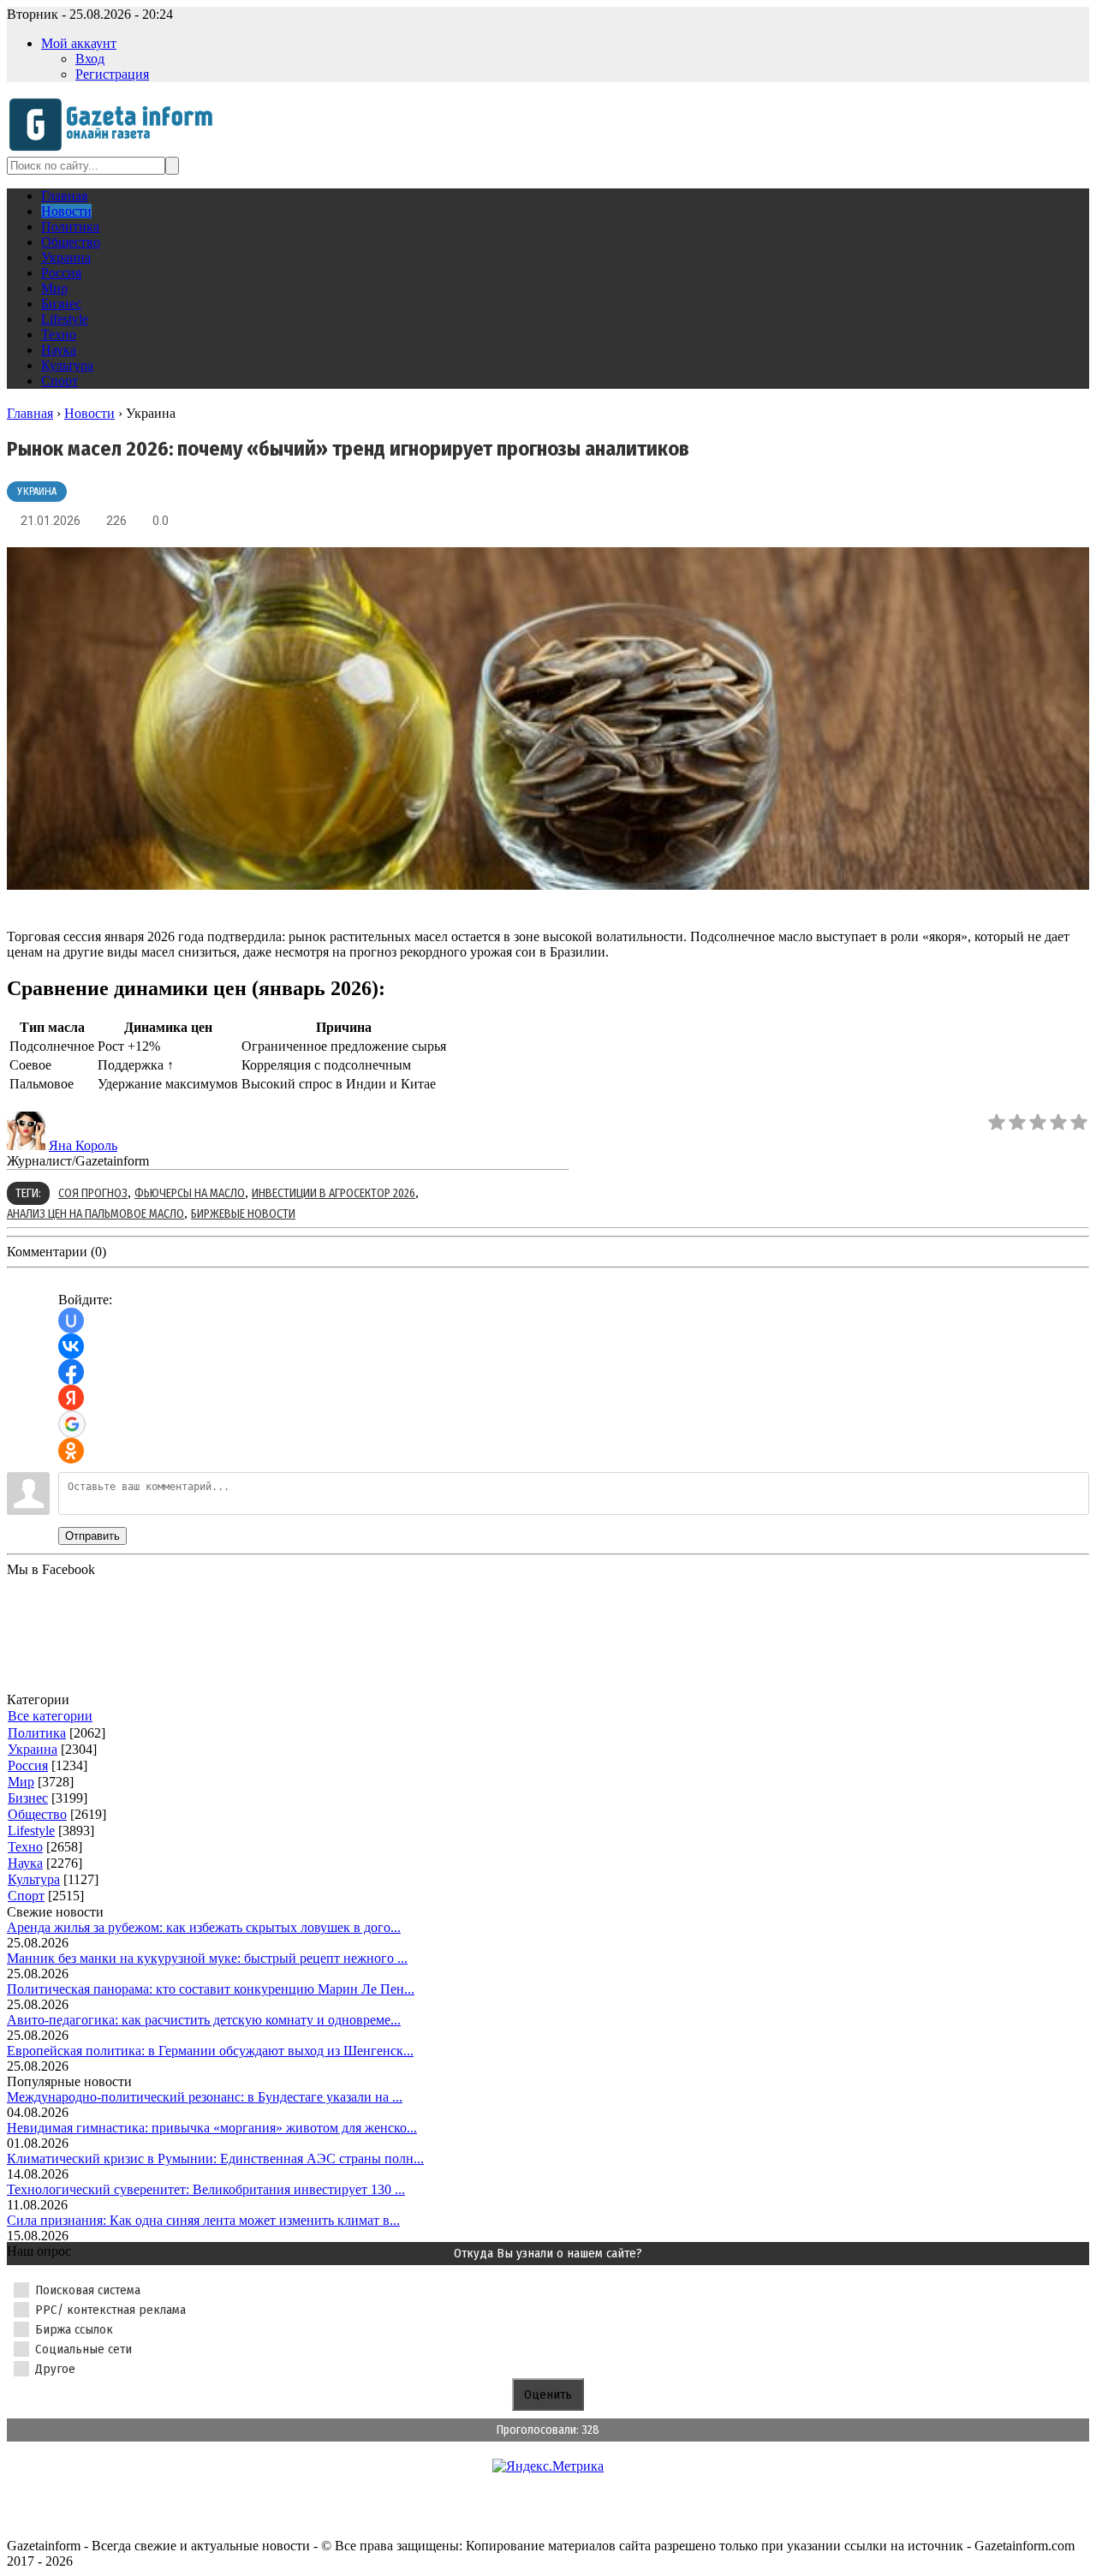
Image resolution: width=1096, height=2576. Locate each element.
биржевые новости (243, 1214)
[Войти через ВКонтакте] (71, 1346)
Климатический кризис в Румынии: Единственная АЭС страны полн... (215, 2159)
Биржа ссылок (74, 2329)
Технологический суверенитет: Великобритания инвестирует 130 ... (206, 2189)
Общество (37, 1814)
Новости (89, 413)
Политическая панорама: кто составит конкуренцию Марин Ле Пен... (211, 1989)
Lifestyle (31, 1831)
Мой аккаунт (79, 43)
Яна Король (83, 1145)
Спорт (26, 1896)
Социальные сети (83, 2349)
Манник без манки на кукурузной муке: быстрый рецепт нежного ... (207, 1958)
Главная (30, 413)
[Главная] (116, 149)
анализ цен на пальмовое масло (95, 1214)
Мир (21, 1782)
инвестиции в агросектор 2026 (334, 1193)
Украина (37, 492)
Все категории (50, 1716)
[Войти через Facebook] (71, 1372)
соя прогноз (93, 1193)
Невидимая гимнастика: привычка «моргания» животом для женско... (212, 2128)
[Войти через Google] (72, 1424)
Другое (55, 2369)
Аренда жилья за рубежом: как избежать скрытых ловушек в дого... (204, 1927)
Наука (25, 1863)
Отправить (92, 1536)
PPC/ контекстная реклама (110, 2310)
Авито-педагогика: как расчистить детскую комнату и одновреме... (204, 2020)
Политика (37, 1733)
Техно (25, 1847)
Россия (28, 1765)
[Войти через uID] (71, 1321)
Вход (90, 59)
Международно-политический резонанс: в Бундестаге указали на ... (205, 2097)
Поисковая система (88, 2290)
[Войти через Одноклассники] (71, 1451)
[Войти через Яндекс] (71, 1398)
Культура (34, 1879)
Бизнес (28, 1798)
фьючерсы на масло (190, 1193)
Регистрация (112, 74)
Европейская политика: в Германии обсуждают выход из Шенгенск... (210, 2051)
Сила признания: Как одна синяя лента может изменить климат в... (203, 2220)
